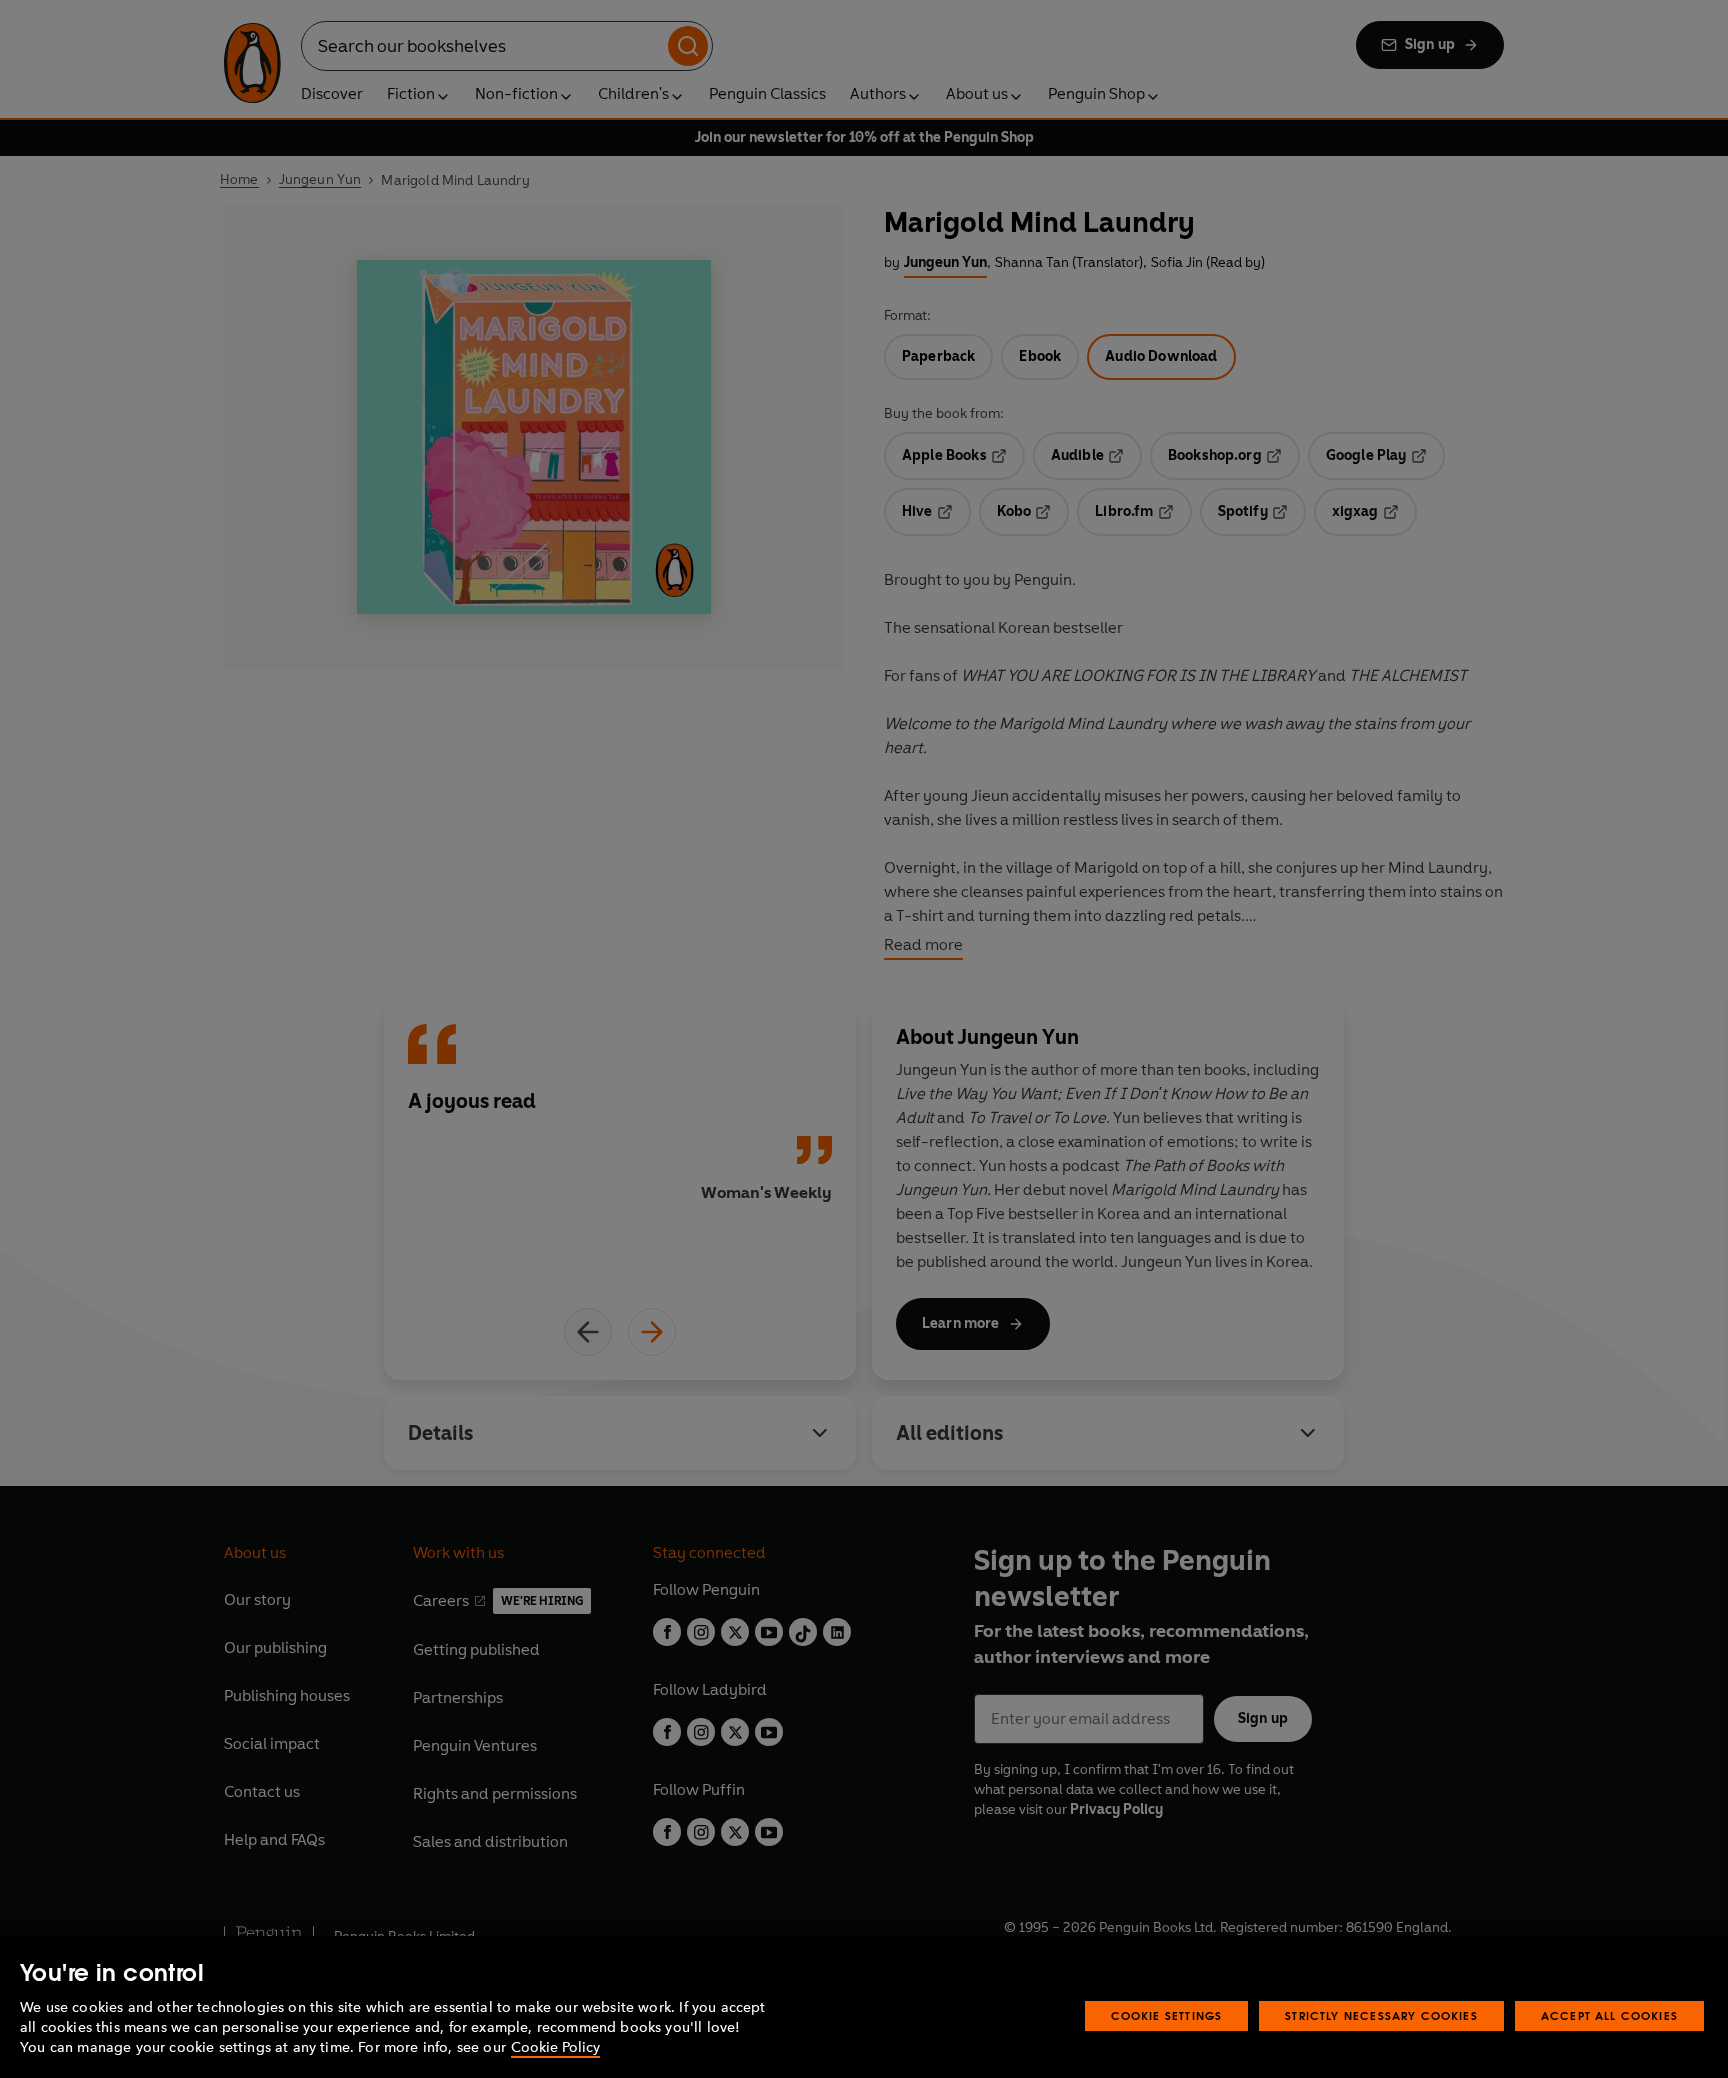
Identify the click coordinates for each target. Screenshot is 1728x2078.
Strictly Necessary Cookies (1381, 2015)
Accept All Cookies (1609, 2015)
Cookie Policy (555, 2047)
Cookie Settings (1167, 2015)
